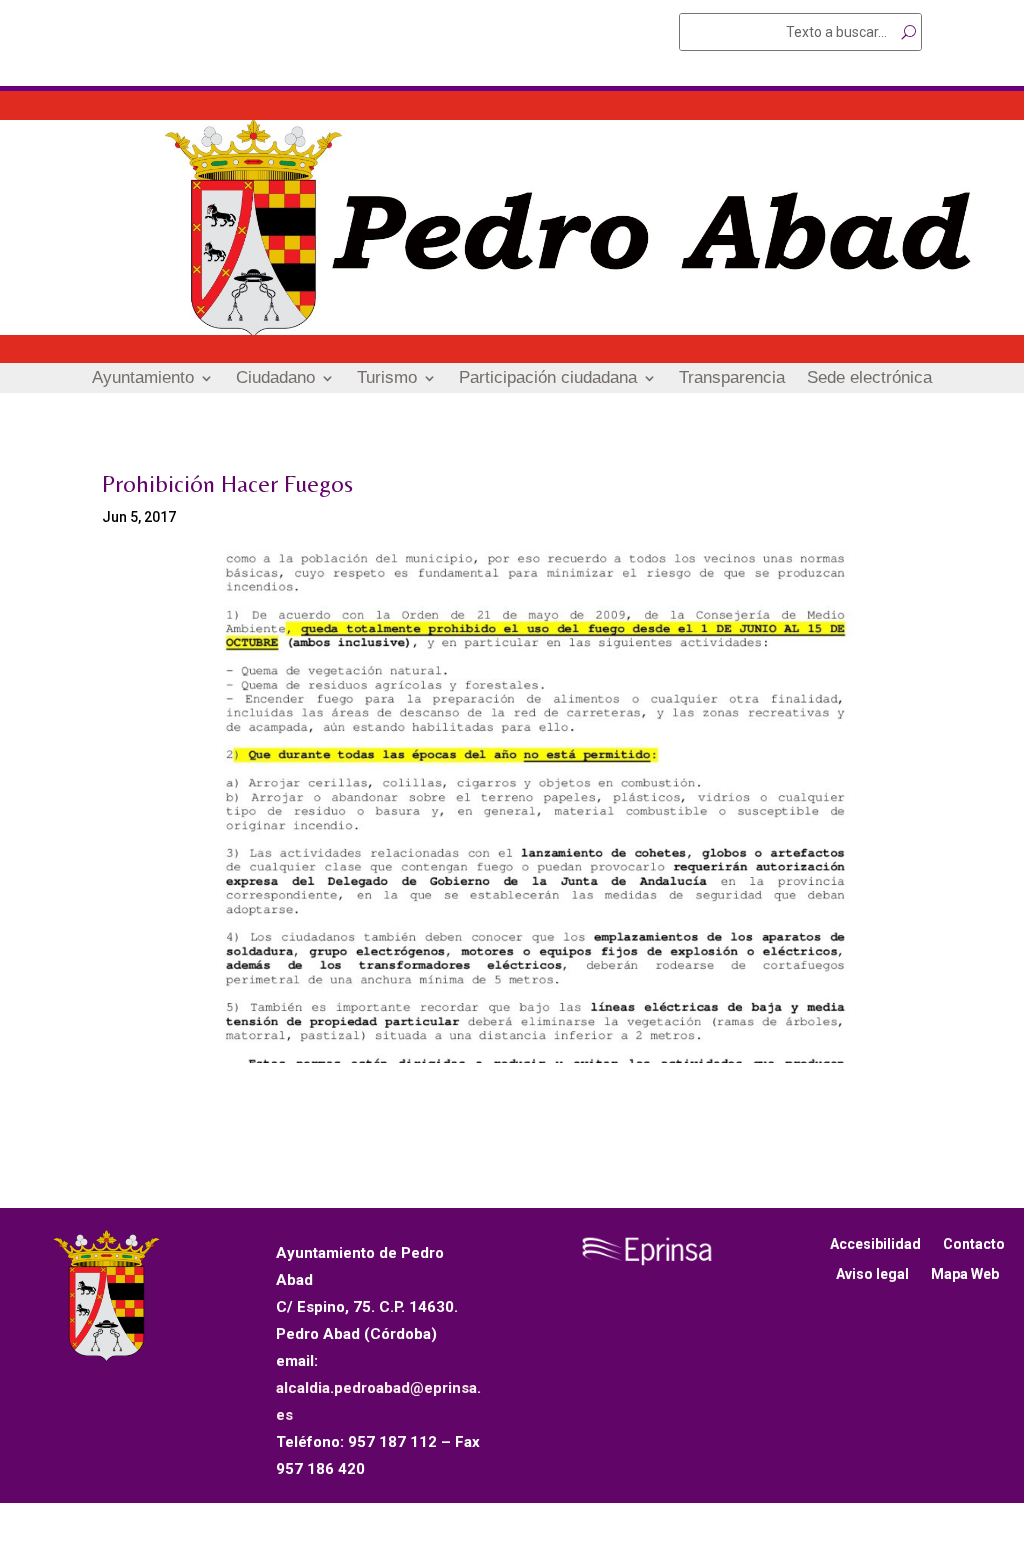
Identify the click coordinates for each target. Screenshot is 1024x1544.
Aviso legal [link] (872, 1274)
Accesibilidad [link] (875, 1244)
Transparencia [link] (732, 379)
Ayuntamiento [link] (143, 379)
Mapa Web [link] (965, 1274)
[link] (512, 330)
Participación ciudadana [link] (548, 379)
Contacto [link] (974, 1244)
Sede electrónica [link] (869, 379)
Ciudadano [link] (275, 379)
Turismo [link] (387, 379)
